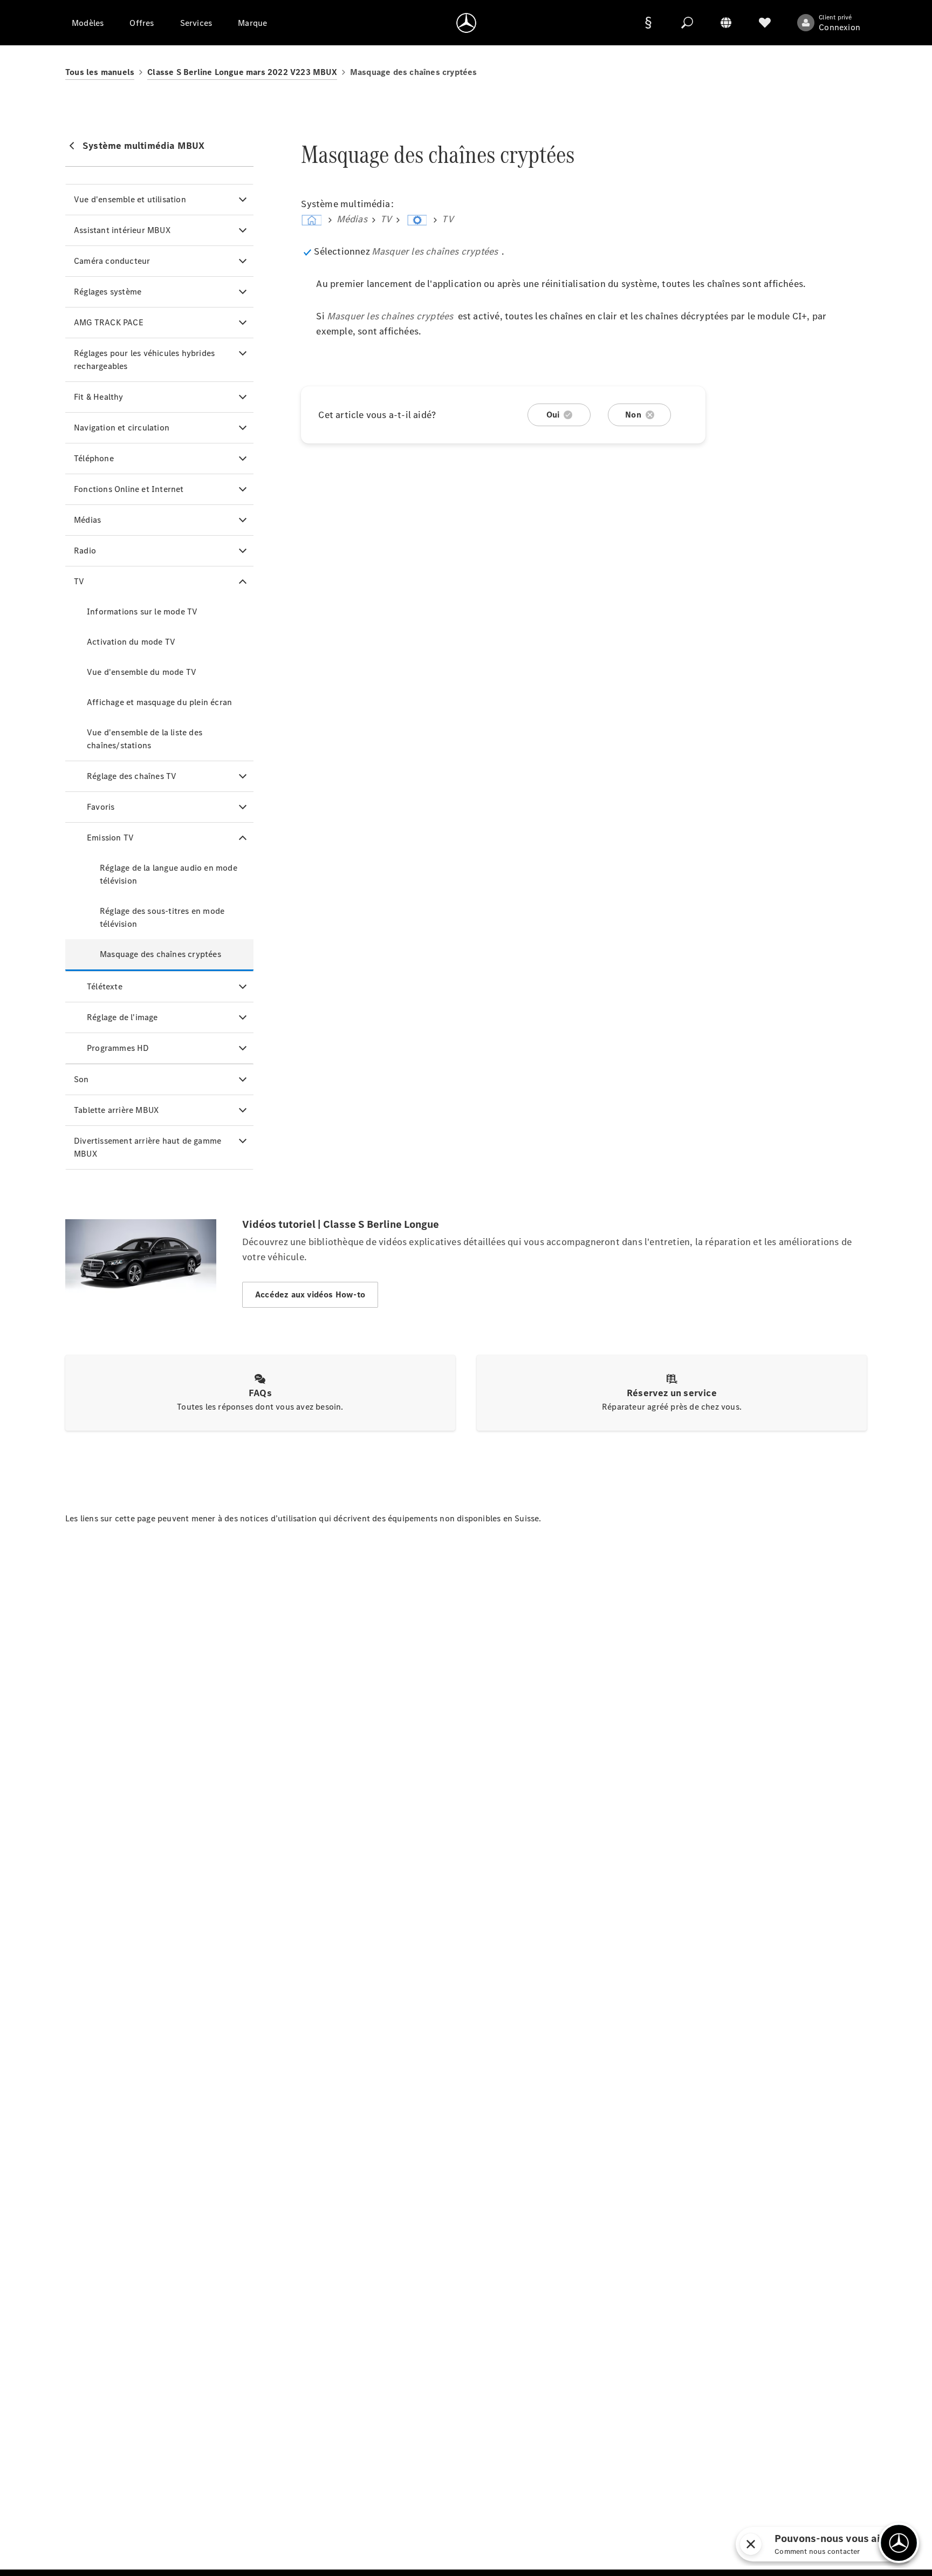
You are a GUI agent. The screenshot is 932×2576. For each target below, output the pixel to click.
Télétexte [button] (105, 986)
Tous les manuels (100, 72)
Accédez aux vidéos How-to (310, 1294)
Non (633, 415)
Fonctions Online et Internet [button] (129, 489)
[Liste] (765, 23)
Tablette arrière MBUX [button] (116, 1110)
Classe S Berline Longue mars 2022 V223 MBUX (242, 72)
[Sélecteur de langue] (726, 23)
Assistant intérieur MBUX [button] (122, 230)
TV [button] (79, 581)
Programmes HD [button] (118, 1048)
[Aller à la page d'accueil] (466, 23)
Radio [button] (85, 551)
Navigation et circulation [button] (122, 428)
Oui (553, 415)
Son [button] (81, 1079)
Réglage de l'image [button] (122, 1017)
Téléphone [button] (94, 458)
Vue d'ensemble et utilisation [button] (130, 199)
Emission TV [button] (110, 838)
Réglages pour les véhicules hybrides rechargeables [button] (144, 360)
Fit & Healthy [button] (99, 397)
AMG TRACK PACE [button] (109, 322)
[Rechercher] (687, 23)
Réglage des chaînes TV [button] (132, 776)
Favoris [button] (101, 807)
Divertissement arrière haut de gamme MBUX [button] (148, 1147)
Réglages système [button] (108, 292)
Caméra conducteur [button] (112, 261)
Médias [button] (87, 520)
